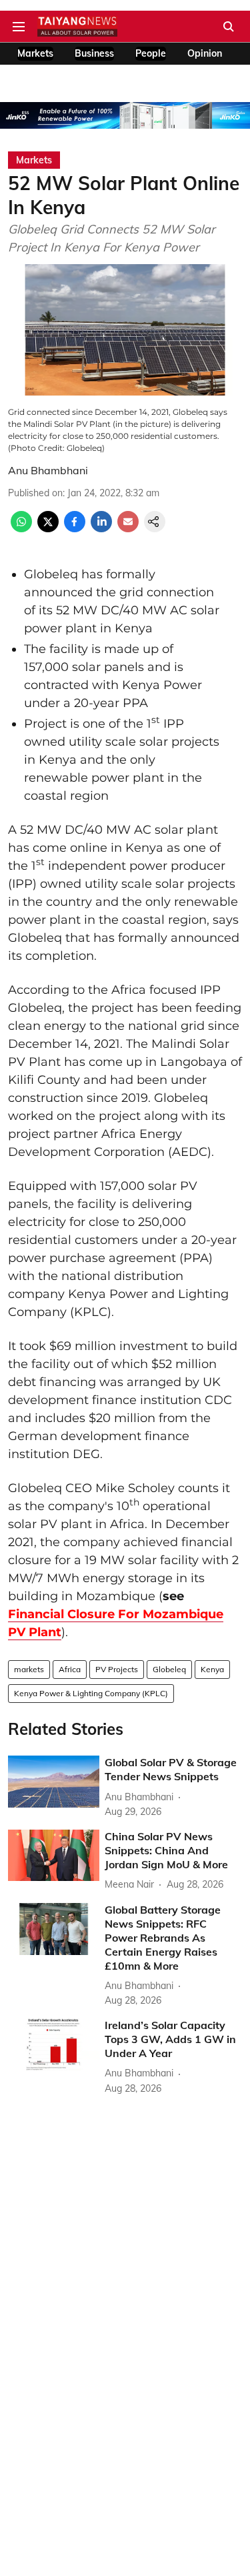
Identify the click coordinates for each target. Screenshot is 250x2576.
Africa (70, 1669)
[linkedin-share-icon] (101, 528)
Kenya (212, 1669)
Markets (35, 53)
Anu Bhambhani (48, 470)
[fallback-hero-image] (54, 1781)
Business (94, 53)
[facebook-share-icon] (75, 528)
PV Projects (117, 1669)
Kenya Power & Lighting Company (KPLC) (91, 1693)
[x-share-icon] (48, 528)
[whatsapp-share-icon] (21, 528)
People (151, 53)
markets (29, 1669)
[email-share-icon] (128, 528)
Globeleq (169, 1669)
